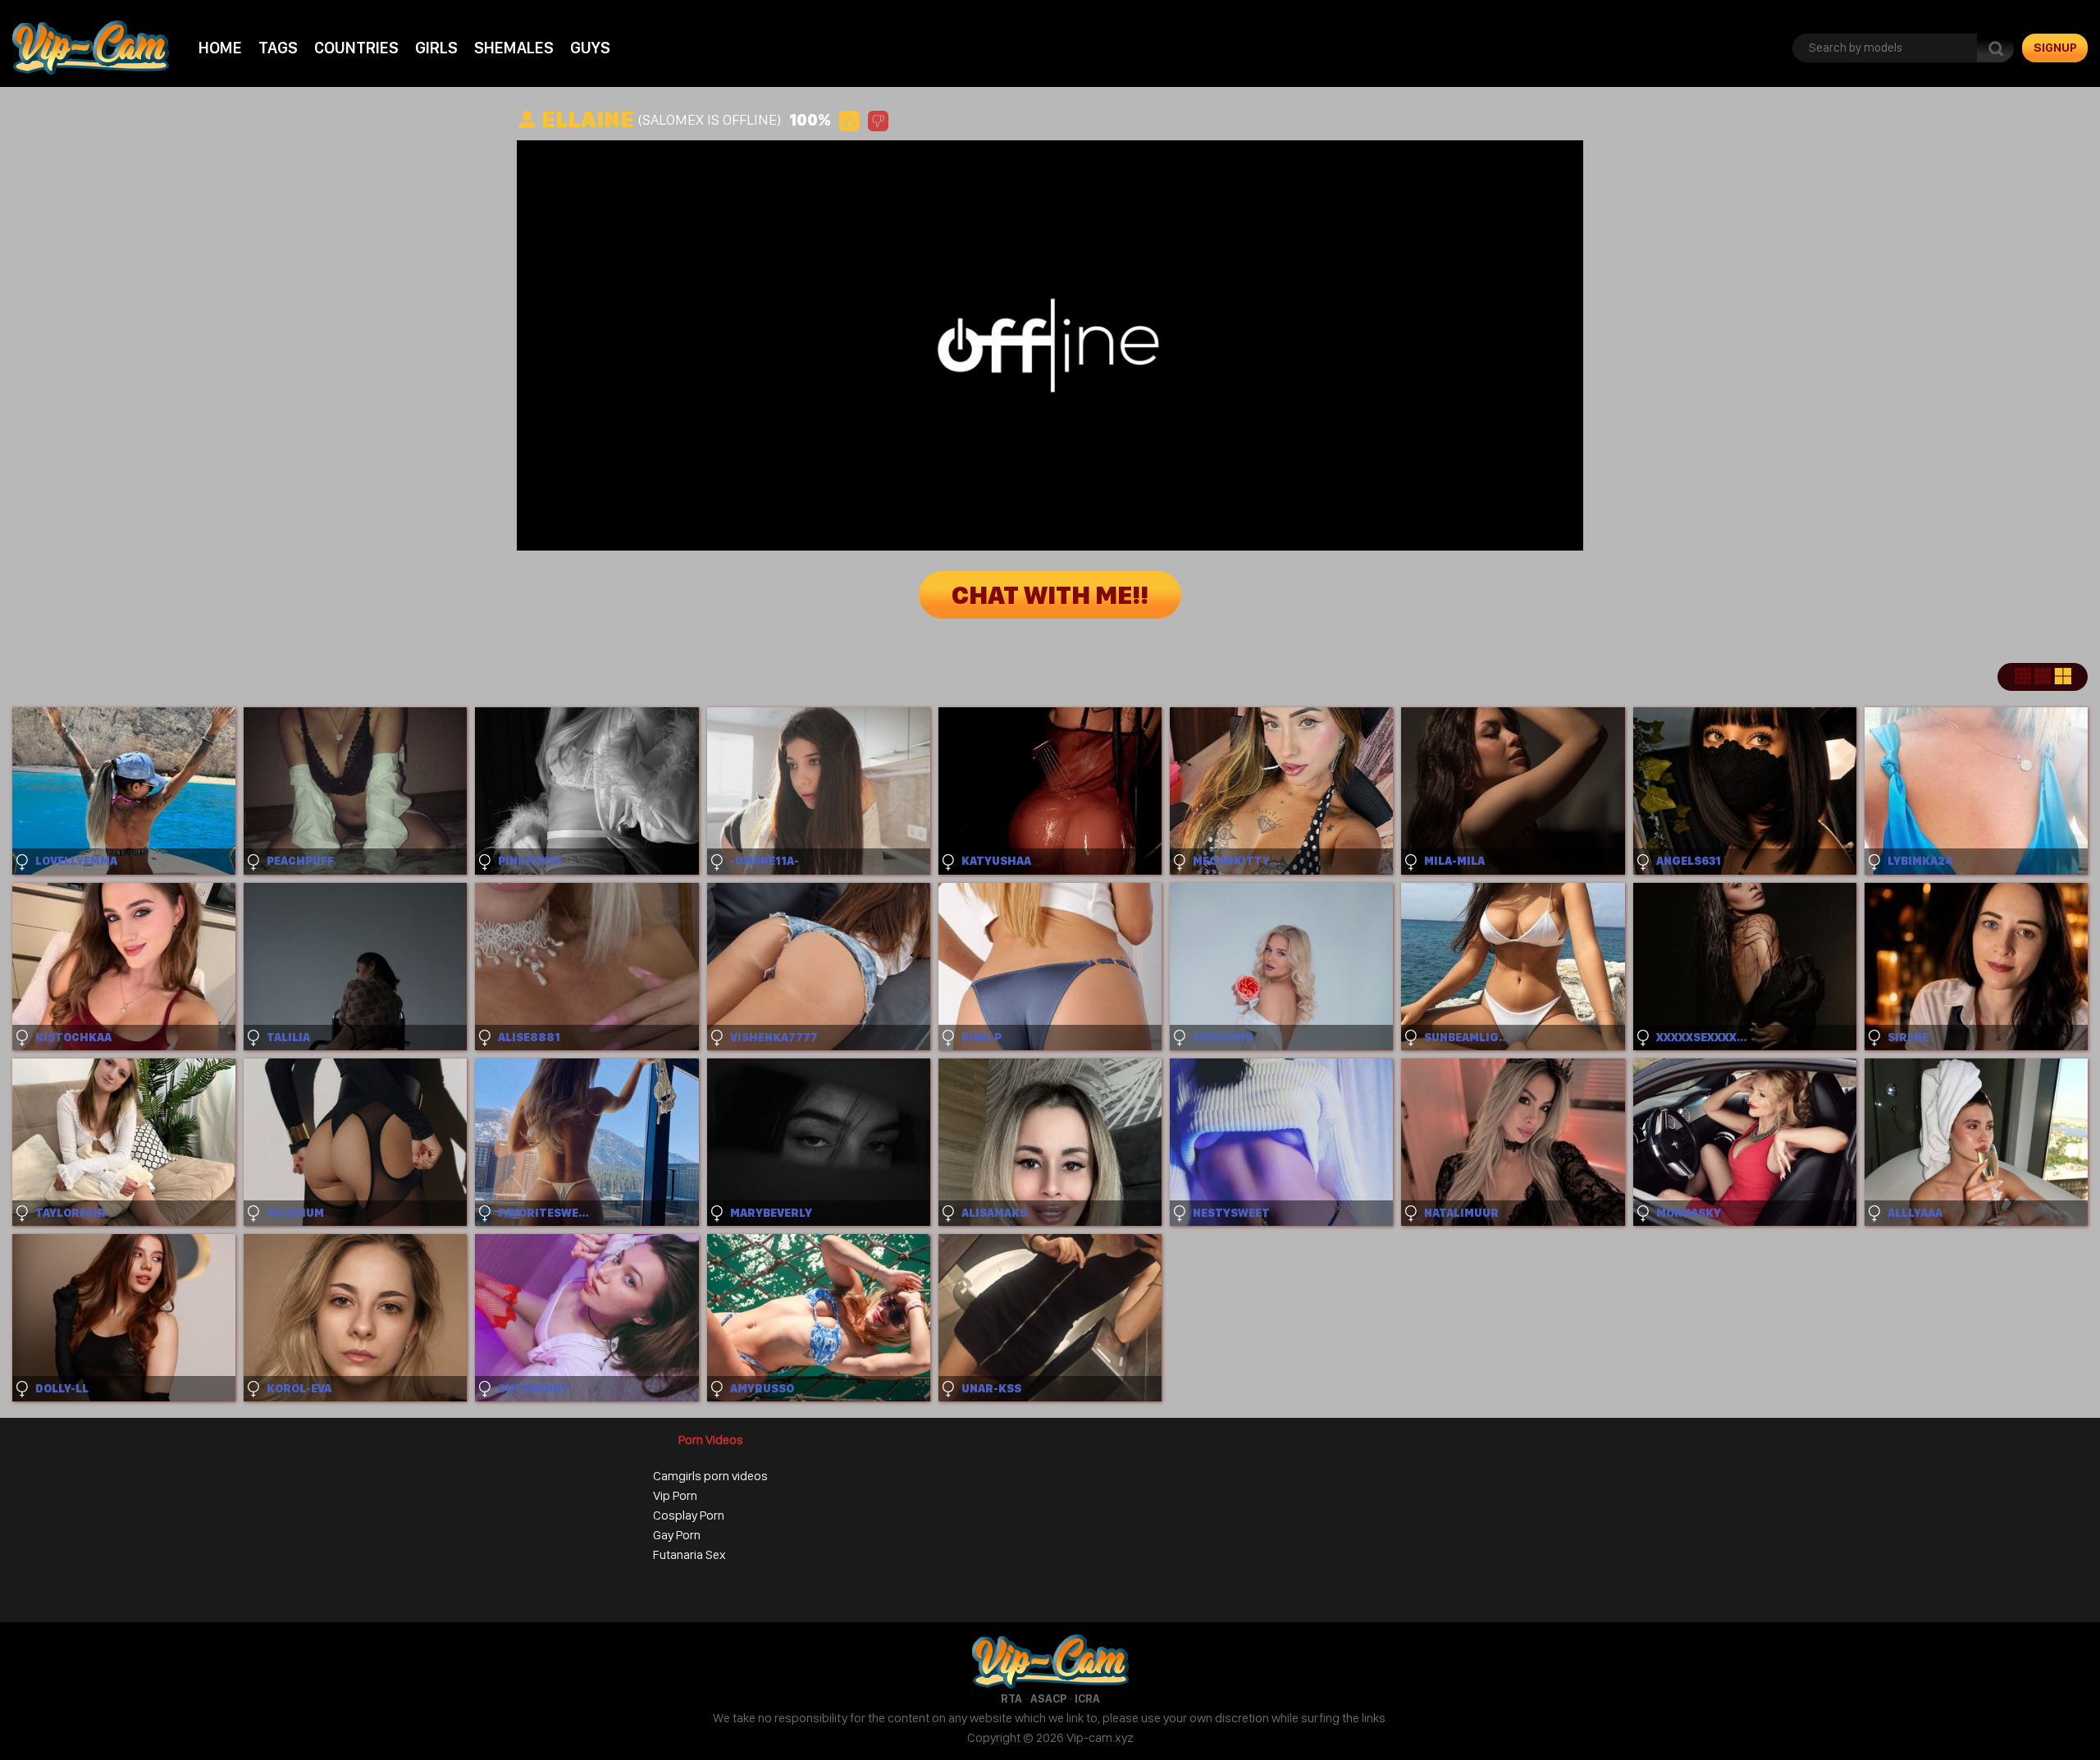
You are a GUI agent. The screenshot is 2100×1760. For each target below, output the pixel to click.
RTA (1011, 1698)
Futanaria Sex (689, 1554)
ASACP (1048, 1698)
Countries (356, 48)
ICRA (1087, 1698)
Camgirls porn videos (710, 1476)
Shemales (514, 48)
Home (220, 48)
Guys (590, 48)
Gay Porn (677, 1535)
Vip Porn (675, 1495)
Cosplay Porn (689, 1515)
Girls (436, 48)
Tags (278, 48)
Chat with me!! (1050, 595)
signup (2055, 48)
